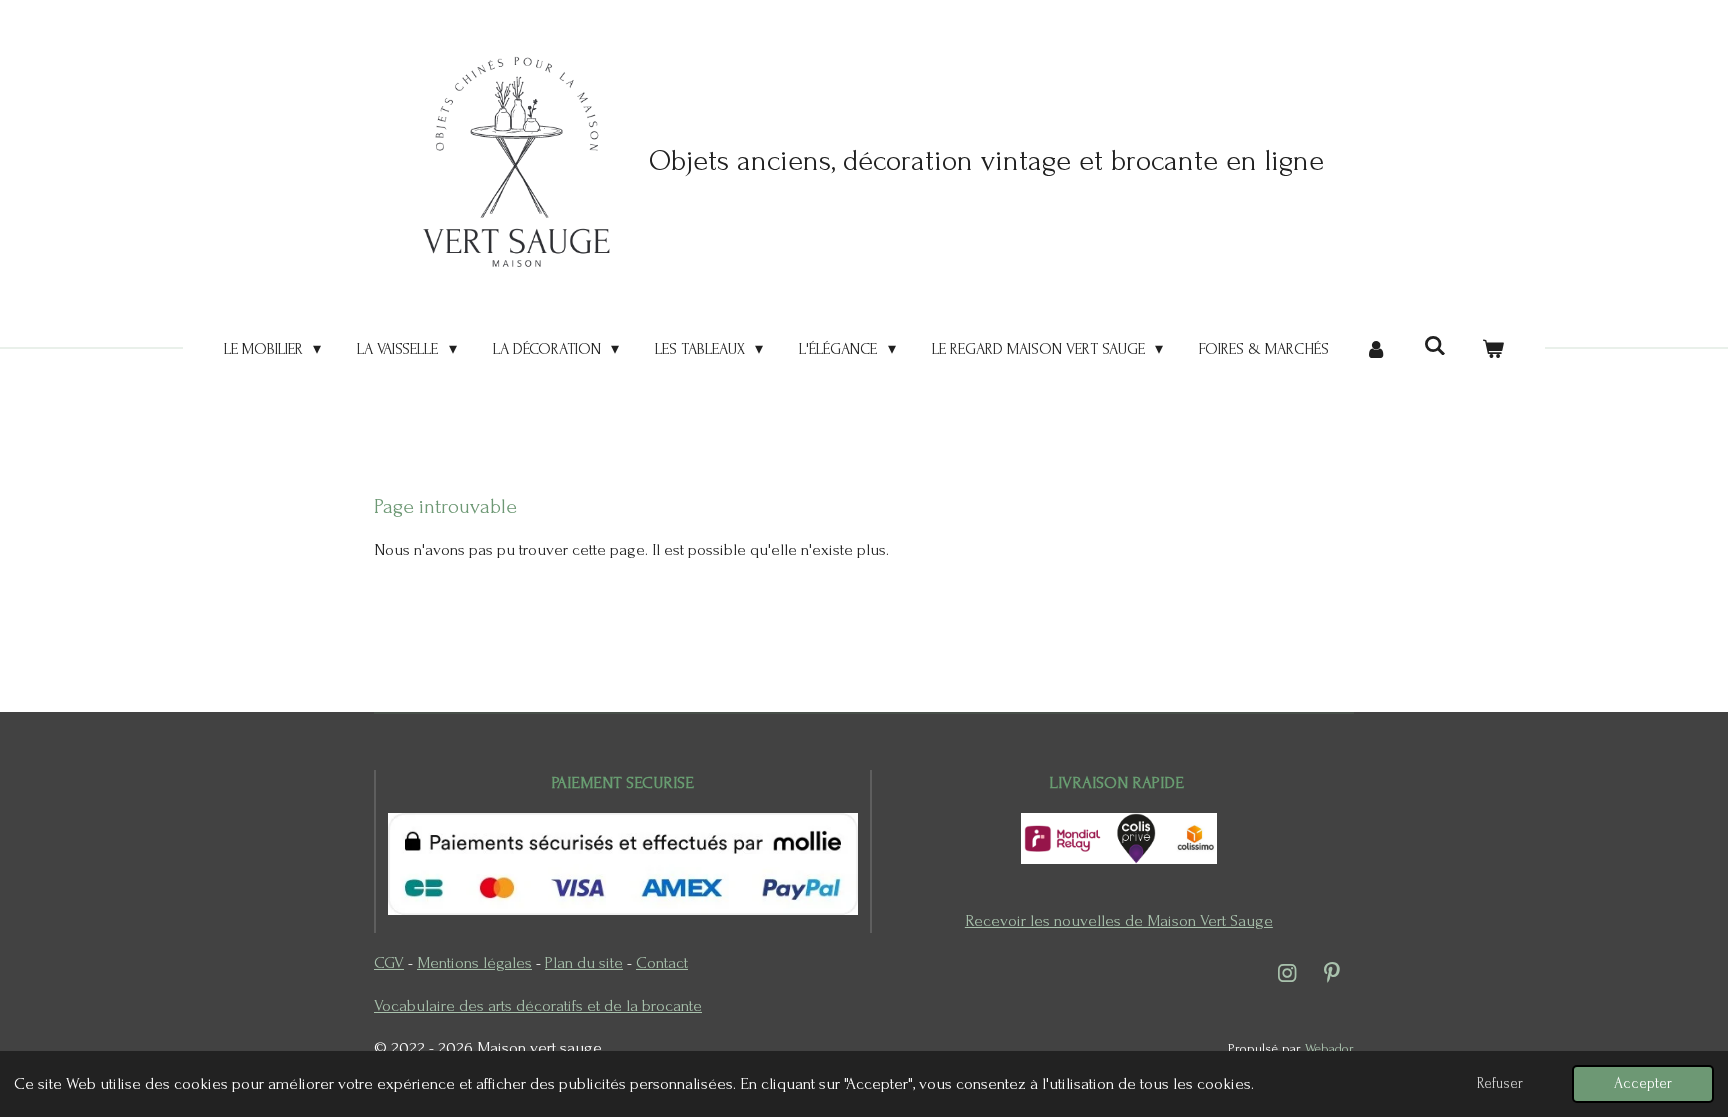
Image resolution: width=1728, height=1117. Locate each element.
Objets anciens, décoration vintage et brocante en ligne (986, 160)
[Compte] (1376, 349)
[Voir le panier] (1493, 349)
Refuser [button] (1500, 1083)
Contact (662, 962)
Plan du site (584, 962)
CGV (389, 962)
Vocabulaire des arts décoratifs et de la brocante (538, 1005)
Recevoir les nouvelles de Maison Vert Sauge (1119, 920)
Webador (1329, 1049)
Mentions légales (474, 962)
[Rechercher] (1434, 346)
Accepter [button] (1643, 1083)
